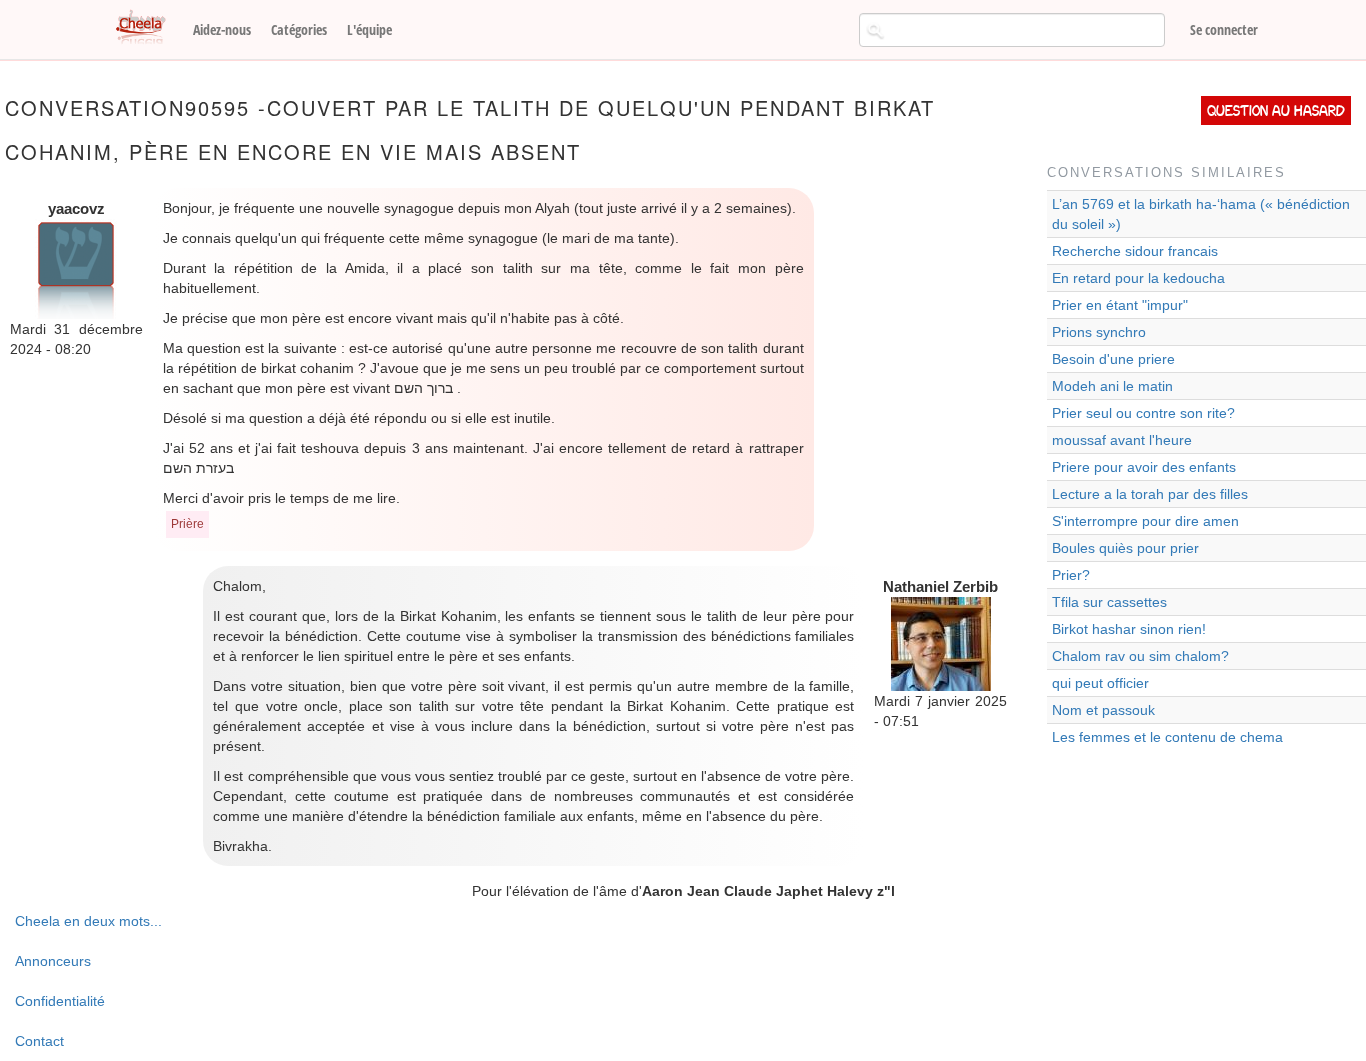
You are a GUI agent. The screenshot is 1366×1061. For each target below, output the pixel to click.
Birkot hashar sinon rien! (1129, 629)
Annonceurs (53, 961)
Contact (39, 1041)
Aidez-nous (222, 29)
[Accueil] (148, 28)
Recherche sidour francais (1135, 251)
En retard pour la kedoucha (1138, 278)
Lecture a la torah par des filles (1150, 494)
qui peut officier (1100, 683)
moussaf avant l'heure (1122, 440)
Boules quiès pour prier (1125, 548)
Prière (187, 524)
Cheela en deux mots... (88, 921)
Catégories (299, 29)
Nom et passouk (1103, 710)
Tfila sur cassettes (1109, 602)
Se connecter (1224, 29)
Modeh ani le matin (1112, 386)
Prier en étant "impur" (1120, 305)
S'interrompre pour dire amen (1145, 521)
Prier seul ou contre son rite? (1143, 413)
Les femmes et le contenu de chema (1167, 737)
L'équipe (369, 29)
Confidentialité (60, 1001)
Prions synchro (1099, 332)
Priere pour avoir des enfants (1144, 467)
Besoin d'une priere (1113, 359)
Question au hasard (1276, 110)
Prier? (1071, 575)
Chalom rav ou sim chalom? (1140, 656)
